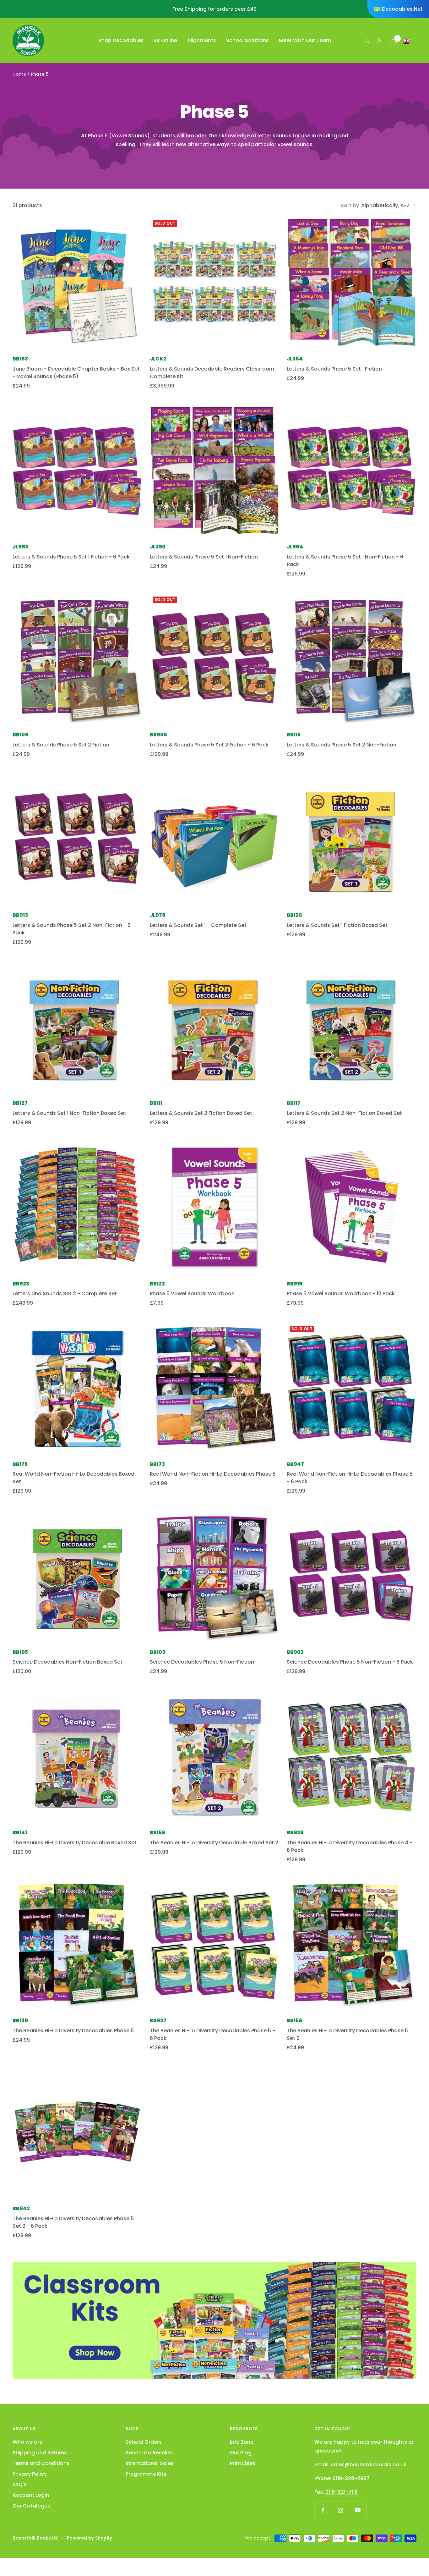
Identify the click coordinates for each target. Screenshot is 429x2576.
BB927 (158, 2020)
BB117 (294, 1103)
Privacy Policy (30, 2474)
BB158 (157, 1833)
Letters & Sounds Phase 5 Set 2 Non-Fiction (342, 745)
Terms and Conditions (41, 2463)
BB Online (165, 40)
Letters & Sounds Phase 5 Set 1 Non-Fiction (204, 557)
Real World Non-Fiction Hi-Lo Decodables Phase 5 (213, 1474)
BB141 (20, 1833)
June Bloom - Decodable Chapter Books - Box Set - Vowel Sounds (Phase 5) (76, 373)
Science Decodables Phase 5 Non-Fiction (202, 1662)
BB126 (294, 915)
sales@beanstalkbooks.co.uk (369, 2465)
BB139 (20, 2020)
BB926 (295, 1833)
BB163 (20, 359)
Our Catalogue (32, 2506)
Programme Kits (146, 2474)
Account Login (31, 2495)
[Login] (380, 40)
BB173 (157, 1464)
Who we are (27, 2442)
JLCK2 (158, 359)
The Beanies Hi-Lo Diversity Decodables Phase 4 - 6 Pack (350, 1846)
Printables (243, 2463)
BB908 (158, 735)
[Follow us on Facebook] (323, 2510)
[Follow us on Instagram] (340, 2510)
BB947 (295, 1464)
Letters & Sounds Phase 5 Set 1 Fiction (334, 369)
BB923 (21, 1284)
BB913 (20, 915)
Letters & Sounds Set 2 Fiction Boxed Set (201, 1113)
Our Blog (241, 2453)
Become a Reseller (149, 2453)
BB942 (21, 2208)
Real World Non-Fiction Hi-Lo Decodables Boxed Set (73, 1478)
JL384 (295, 359)
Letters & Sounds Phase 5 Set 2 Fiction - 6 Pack (209, 745)
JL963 (20, 547)
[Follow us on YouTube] (358, 2510)
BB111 (156, 1103)
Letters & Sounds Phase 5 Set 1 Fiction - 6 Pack (71, 557)
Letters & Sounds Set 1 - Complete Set (198, 925)
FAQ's (20, 2484)
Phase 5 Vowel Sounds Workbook (192, 1294)
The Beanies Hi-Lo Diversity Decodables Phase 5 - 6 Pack (212, 2034)
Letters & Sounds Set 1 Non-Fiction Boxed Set (69, 1113)
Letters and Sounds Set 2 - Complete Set (65, 1294)
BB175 (20, 1464)
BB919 (295, 1284)
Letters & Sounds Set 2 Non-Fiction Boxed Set (344, 1113)
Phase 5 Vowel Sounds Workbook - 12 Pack (341, 1294)
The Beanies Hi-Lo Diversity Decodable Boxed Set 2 (214, 1843)
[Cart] (393, 41)
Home (19, 74)
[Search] (367, 41)
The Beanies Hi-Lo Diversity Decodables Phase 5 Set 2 (347, 2034)
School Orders (144, 2442)
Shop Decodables (121, 40)
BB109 (20, 735)
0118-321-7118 (342, 2492)
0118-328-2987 (351, 2478)
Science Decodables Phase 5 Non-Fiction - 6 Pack (350, 1662)
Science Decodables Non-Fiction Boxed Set (68, 1662)
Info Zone (242, 2442)
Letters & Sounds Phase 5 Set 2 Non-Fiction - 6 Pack (72, 929)
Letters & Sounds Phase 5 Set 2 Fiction (61, 745)
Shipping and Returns (40, 2453)
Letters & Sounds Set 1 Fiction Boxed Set (337, 925)
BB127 (20, 1103)
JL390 (158, 547)
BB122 (157, 1284)
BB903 (295, 1652)
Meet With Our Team (305, 40)
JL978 (158, 915)
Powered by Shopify (90, 2538)
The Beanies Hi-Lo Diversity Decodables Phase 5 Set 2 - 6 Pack (73, 2222)
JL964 (295, 547)
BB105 (20, 1652)
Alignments (202, 40)
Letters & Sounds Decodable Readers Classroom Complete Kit (212, 373)
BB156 (294, 2020)
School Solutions (247, 40)
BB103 (157, 1652)
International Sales (150, 2463)
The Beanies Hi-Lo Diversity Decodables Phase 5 (73, 2031)
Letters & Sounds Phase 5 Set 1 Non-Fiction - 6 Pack (345, 561)
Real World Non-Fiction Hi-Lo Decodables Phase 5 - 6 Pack (350, 1478)
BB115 (294, 735)
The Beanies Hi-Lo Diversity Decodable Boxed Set (75, 1843)
